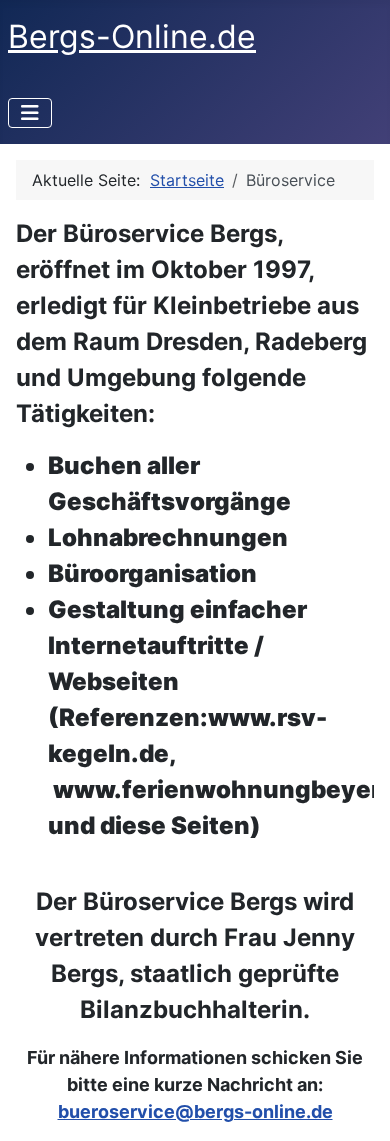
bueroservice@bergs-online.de (195, 1111)
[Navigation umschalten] (30, 113)
